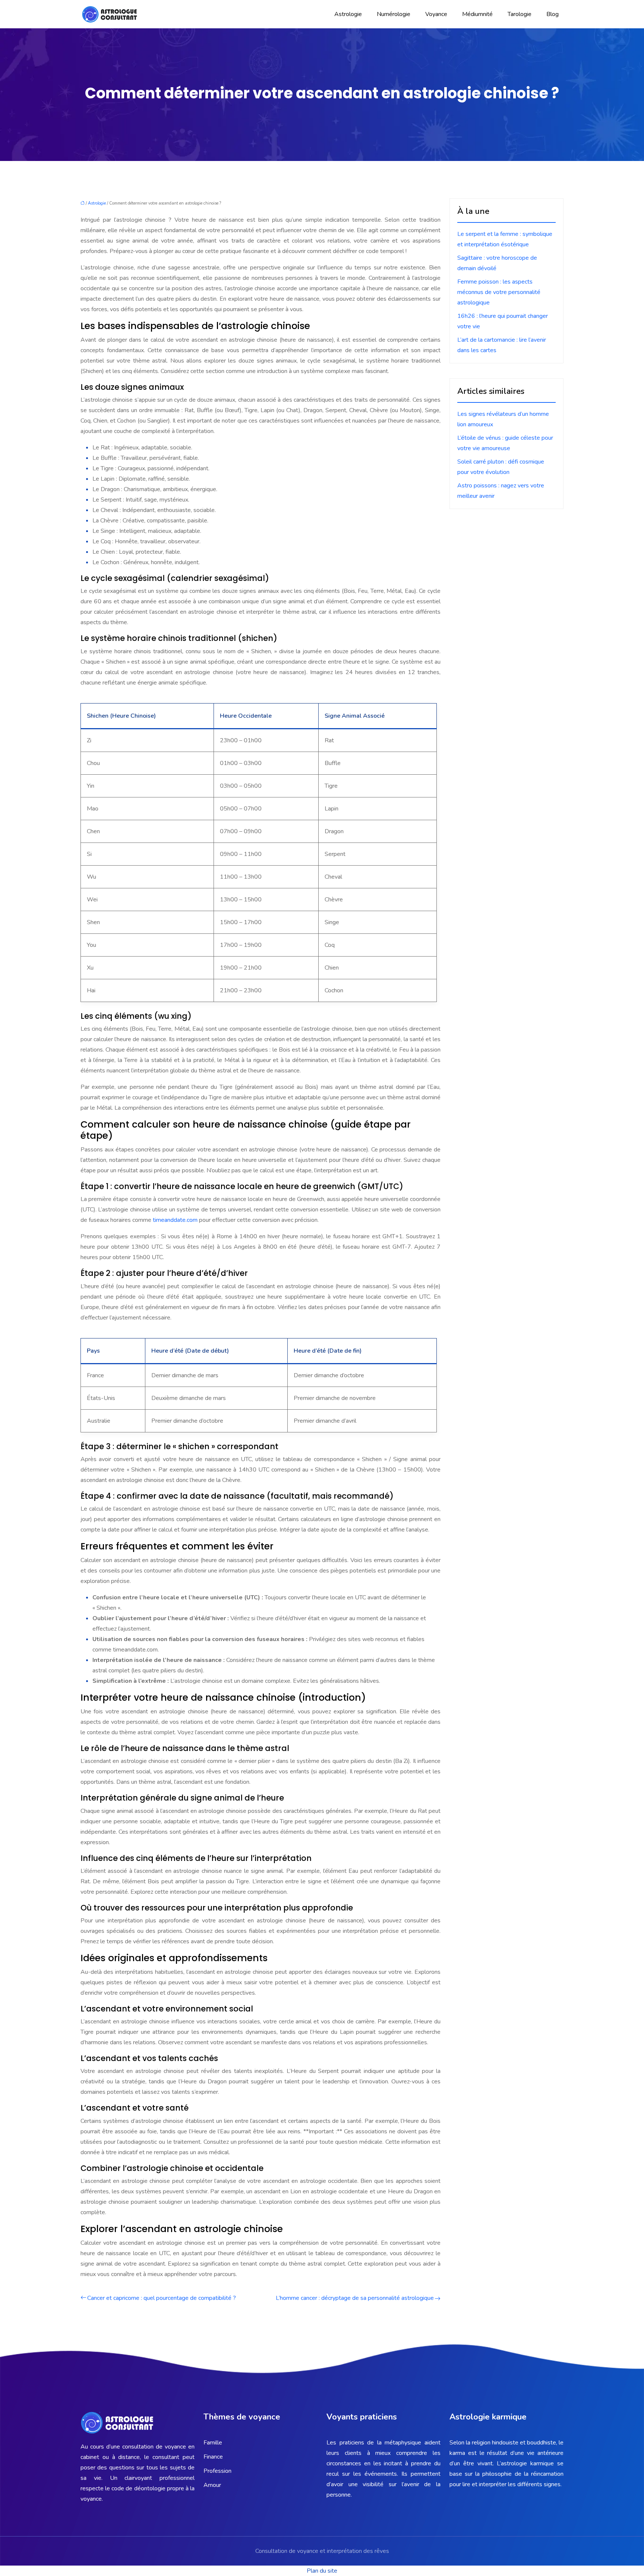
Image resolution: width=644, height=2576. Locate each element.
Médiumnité (477, 14)
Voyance (436, 14)
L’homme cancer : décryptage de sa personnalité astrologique (355, 2298)
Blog (553, 14)
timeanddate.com (176, 1220)
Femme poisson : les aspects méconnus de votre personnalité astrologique (499, 292)
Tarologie (520, 14)
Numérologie (394, 14)
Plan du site (322, 2571)
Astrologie (348, 14)
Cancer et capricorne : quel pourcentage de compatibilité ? (162, 2298)
